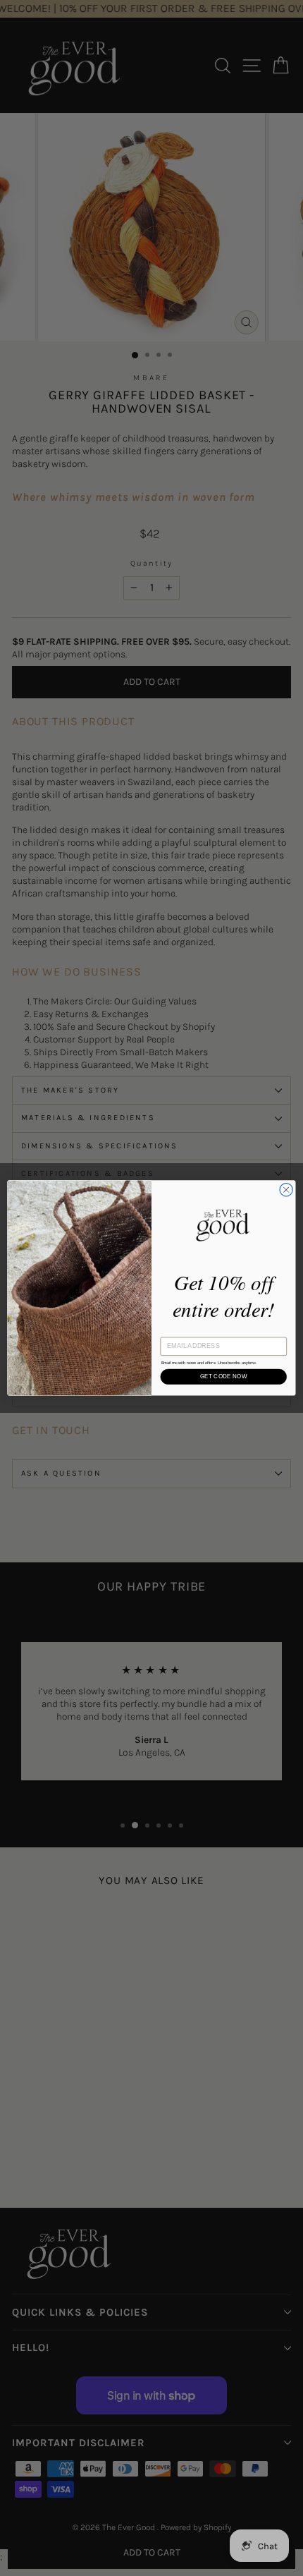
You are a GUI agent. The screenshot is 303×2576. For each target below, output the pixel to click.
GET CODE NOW (224, 1377)
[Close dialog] (286, 1190)
